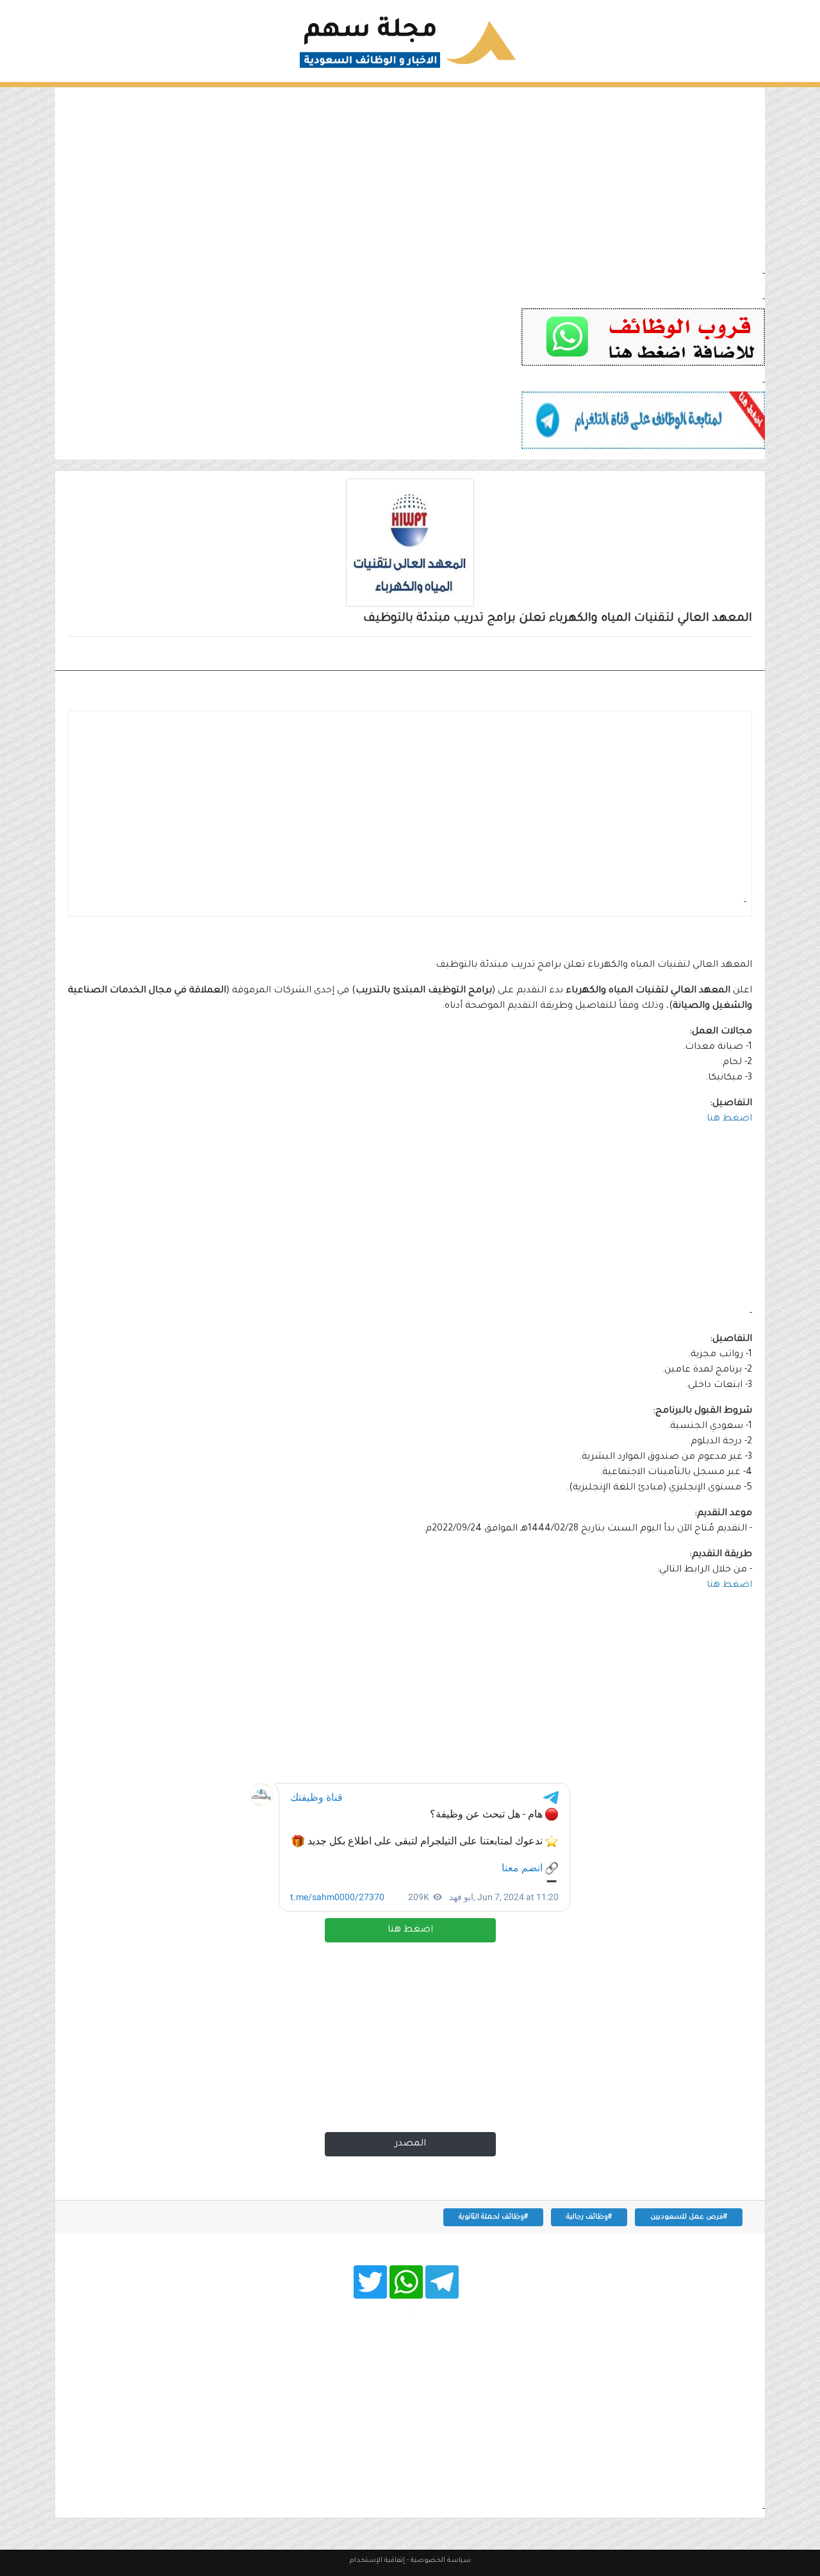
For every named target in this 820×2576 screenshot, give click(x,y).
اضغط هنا (410, 1930)
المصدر (410, 2144)
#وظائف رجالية (589, 2217)
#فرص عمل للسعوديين (689, 2217)
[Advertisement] (410, 177)
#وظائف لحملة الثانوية (493, 2217)
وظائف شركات (707, 655)
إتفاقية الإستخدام (377, 2561)
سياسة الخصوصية (441, 2561)
